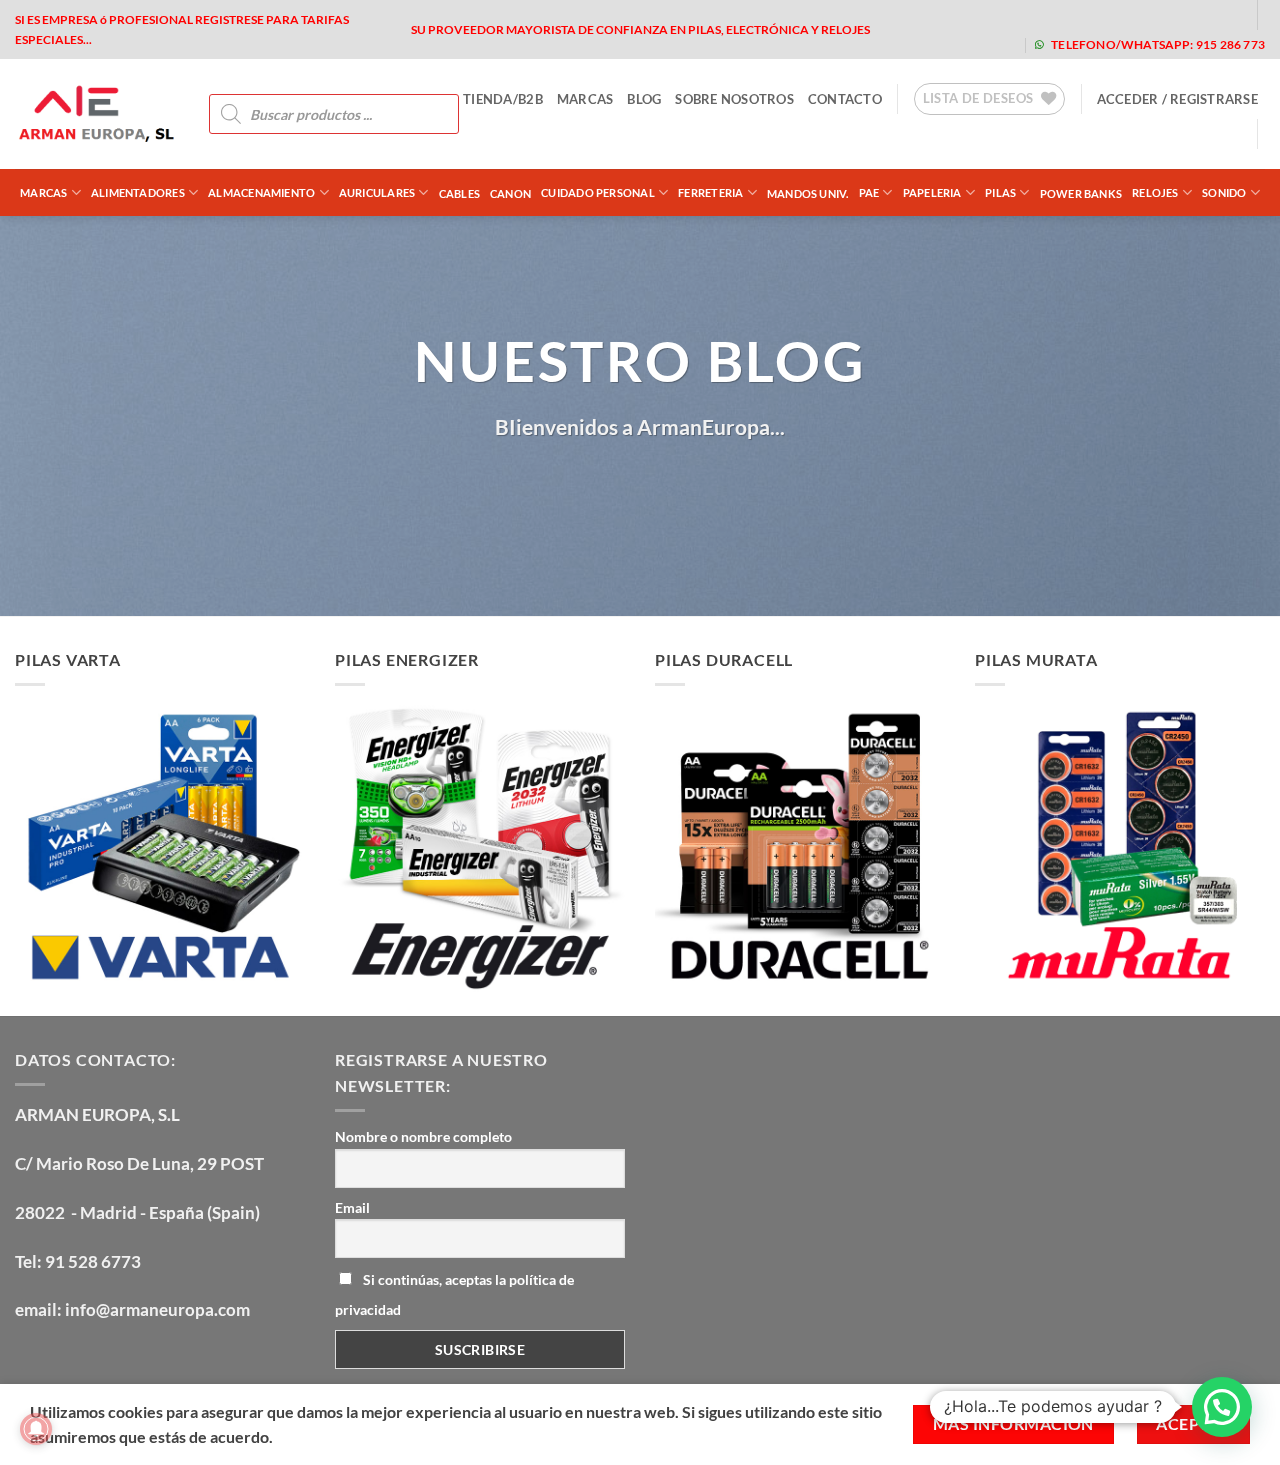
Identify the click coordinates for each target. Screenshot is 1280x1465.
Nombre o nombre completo (423, 1136)
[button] (1177, 99)
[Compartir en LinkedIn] (694, 487)
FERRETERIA (710, 192)
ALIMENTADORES (138, 192)
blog (644, 99)
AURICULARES (377, 192)
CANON (510, 193)
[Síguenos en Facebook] (1065, 14)
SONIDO (1224, 192)
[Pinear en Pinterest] (658, 487)
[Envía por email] (622, 487)
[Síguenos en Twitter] (1129, 14)
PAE (869, 192)
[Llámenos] (1192, 14)
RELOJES (1155, 192)
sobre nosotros (734, 99)
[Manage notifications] (36, 1429)
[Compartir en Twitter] (586, 487)
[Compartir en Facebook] (550, 487)
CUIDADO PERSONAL (598, 192)
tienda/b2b (503, 99)
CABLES (459, 193)
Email (352, 1207)
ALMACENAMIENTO (261, 192)
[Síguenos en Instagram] (1097, 14)
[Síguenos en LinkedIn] (1224, 14)
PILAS (1000, 192)
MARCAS (585, 99)
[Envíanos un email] (1160, 14)
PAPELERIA (932, 192)
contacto (845, 99)
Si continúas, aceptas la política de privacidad (454, 1294)
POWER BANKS (1081, 193)
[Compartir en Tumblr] (731, 487)
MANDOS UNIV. (808, 193)
